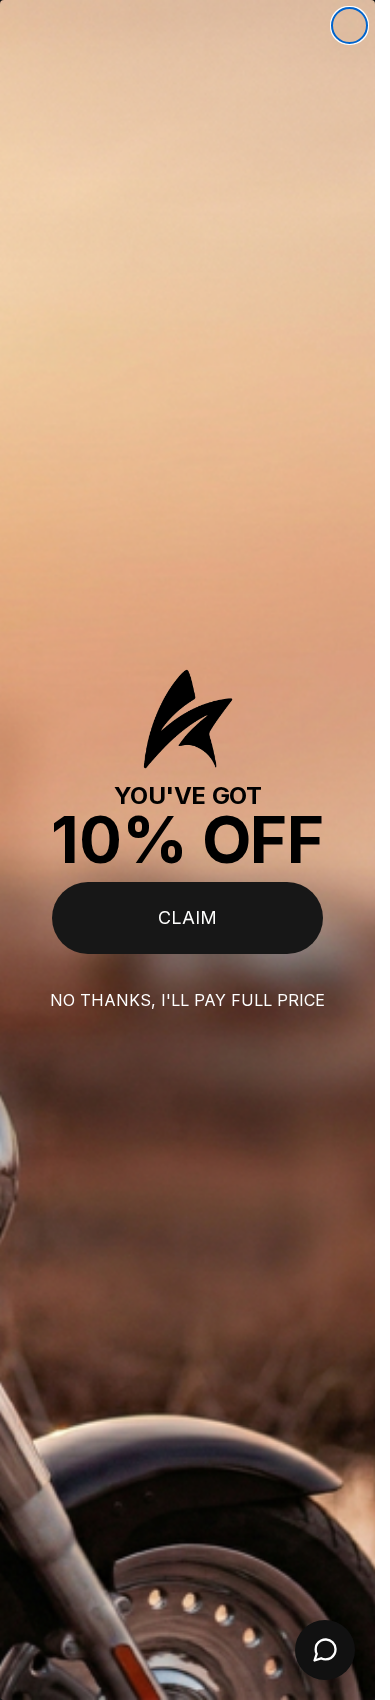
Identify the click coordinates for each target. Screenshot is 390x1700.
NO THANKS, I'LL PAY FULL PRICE (187, 1000)
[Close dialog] (349, 25)
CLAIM (187, 917)
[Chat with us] (325, 1650)
